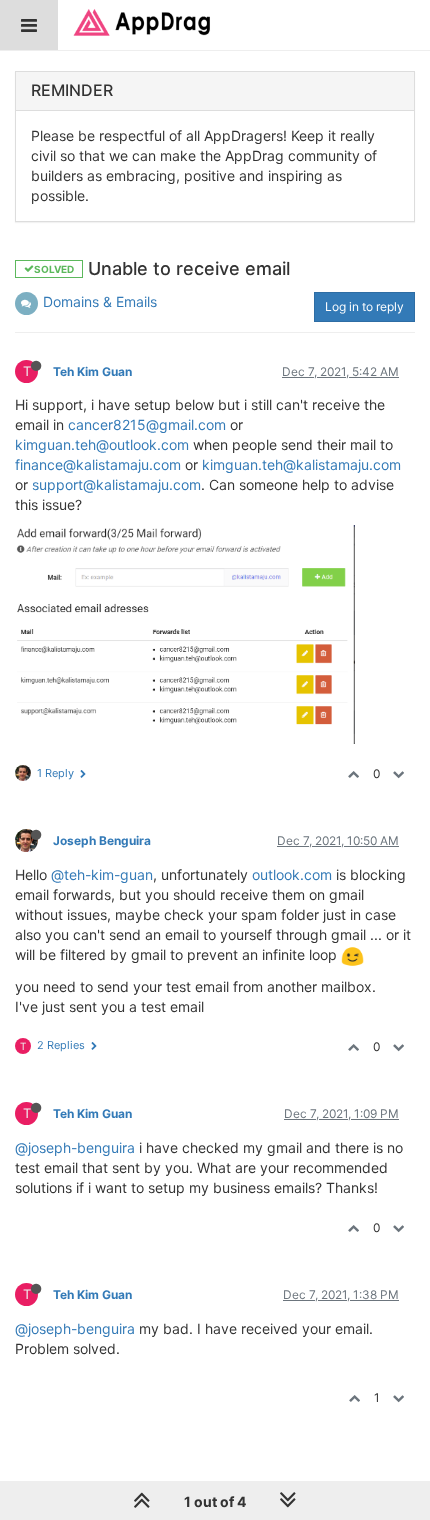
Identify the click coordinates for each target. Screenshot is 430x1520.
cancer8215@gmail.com (147, 424)
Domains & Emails (100, 301)
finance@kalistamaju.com (98, 464)
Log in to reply (364, 306)
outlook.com (292, 874)
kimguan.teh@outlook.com (102, 444)
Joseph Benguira (102, 840)
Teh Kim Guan (92, 371)
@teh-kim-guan (102, 874)
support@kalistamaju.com (116, 484)
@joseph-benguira (75, 1147)
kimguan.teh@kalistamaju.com (301, 464)
